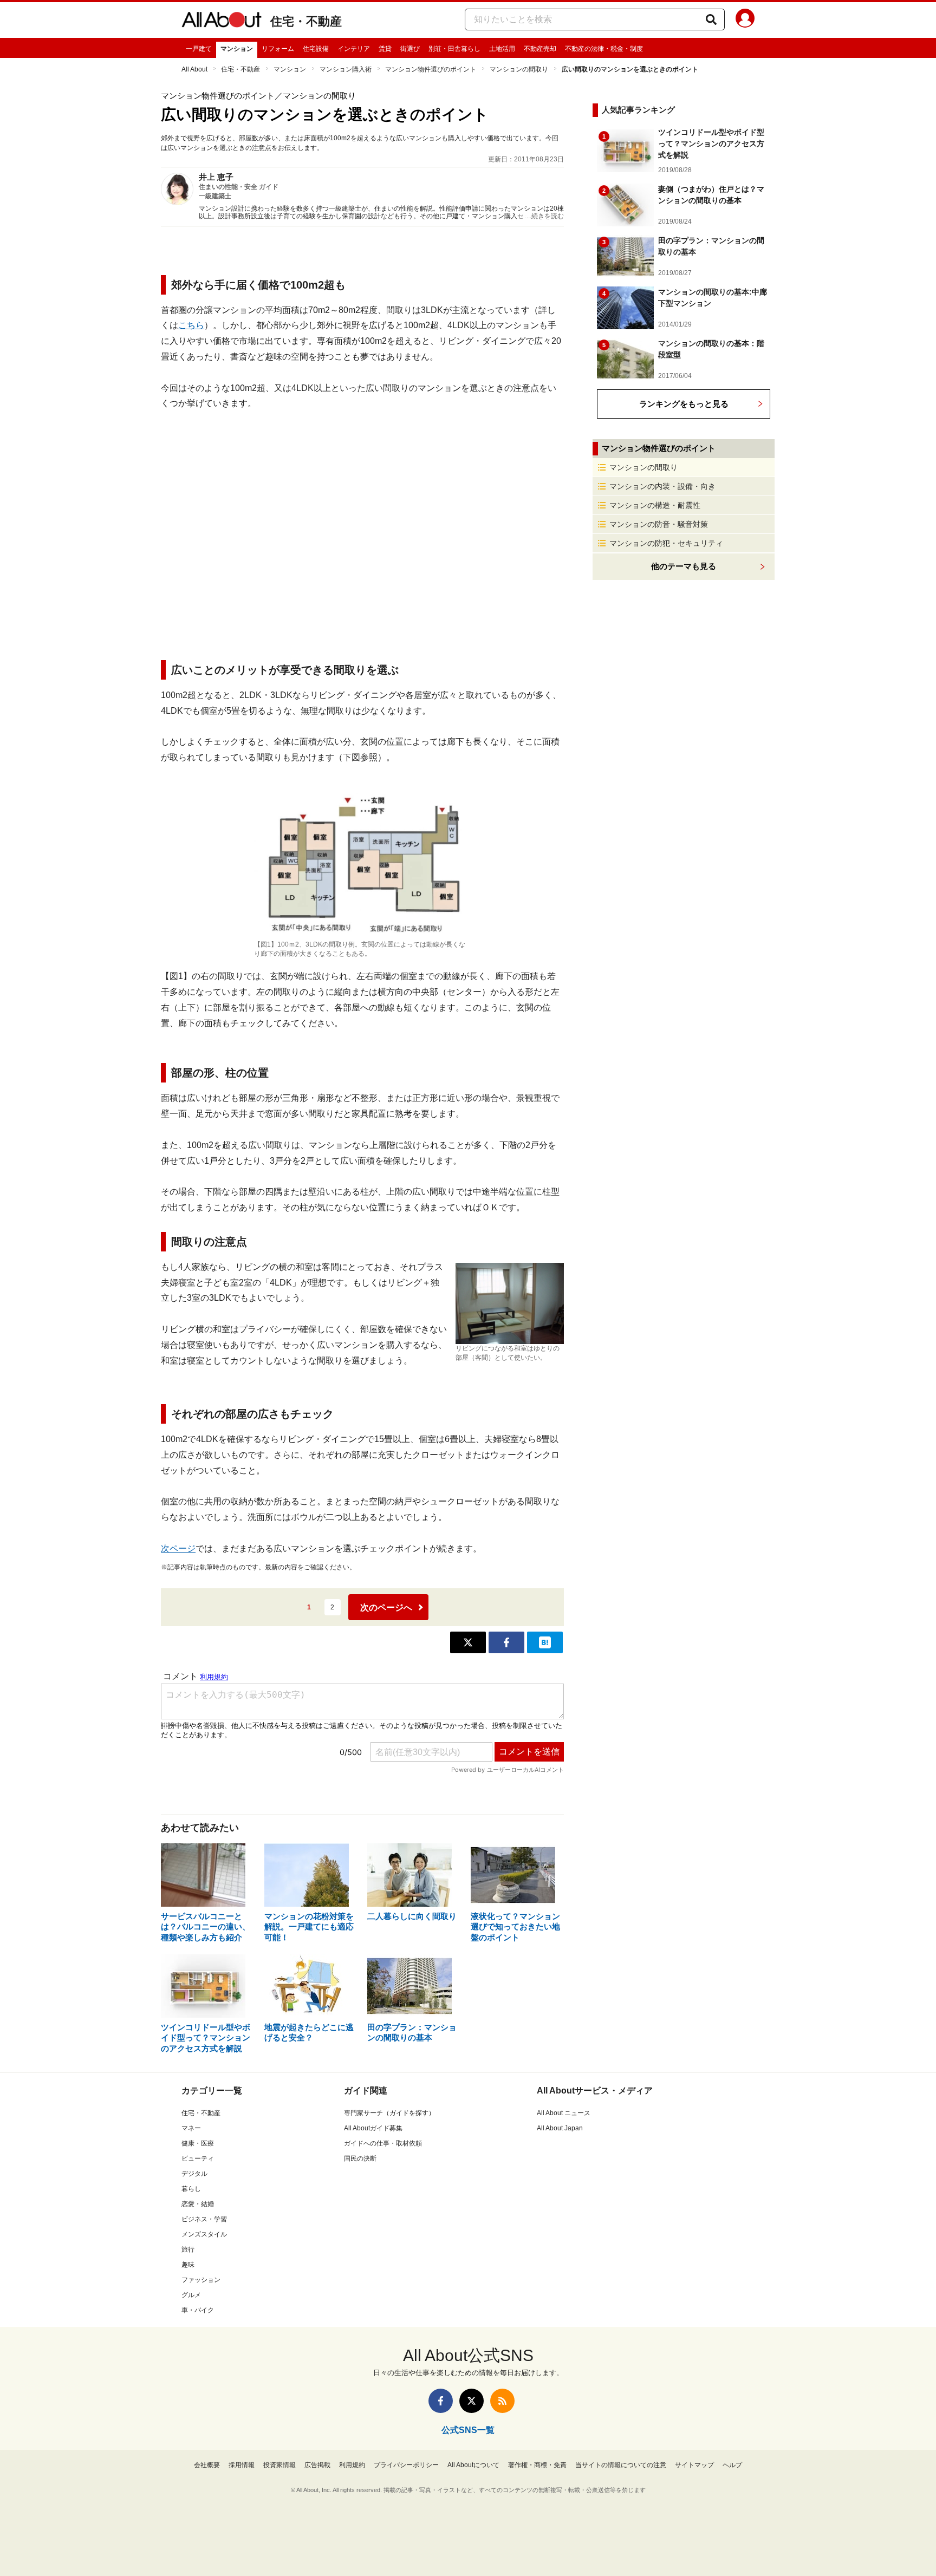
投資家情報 (279, 2465)
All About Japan (560, 2128)
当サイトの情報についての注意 (621, 2465)
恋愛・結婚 (198, 2204)
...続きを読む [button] (545, 216)
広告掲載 (317, 2465)
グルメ (191, 2295)
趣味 (188, 2265)
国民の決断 (360, 2158)
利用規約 (352, 2465)
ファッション (201, 2280)
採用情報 (242, 2465)
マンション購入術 (346, 69)
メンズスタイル (204, 2234)
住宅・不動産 (306, 21)
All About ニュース (564, 2113)
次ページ (178, 1548)
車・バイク (198, 2310)
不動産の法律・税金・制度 (604, 49)
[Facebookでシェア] (506, 1642)
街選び (410, 49)
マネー (191, 2128)
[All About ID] (745, 20)
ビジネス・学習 (204, 2219)
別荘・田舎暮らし (454, 49)
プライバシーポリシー (406, 2465)
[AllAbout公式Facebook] (441, 2401)
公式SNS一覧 (468, 2430)
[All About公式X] (472, 2401)
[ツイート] (468, 1642)
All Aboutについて (473, 2465)
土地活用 (502, 49)
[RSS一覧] (502, 2401)
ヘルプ (732, 2465)
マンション (237, 49)
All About (194, 69)
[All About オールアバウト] (222, 22)
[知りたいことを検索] (711, 19)
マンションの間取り (519, 69)
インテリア (354, 49)
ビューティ (198, 2158)
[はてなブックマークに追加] (545, 1642)
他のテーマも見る (684, 566)
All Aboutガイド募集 (373, 2128)
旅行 (188, 2249)
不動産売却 (540, 49)
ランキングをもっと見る (684, 404)
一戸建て (199, 49)
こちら (191, 325)
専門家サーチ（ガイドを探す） (389, 2113)
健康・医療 (198, 2143)
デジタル (194, 2174)
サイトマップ (694, 2465)
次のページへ (386, 1607)
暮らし (191, 2189)
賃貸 (385, 49)
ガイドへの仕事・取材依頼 (383, 2143)
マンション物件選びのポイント (431, 69)
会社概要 (207, 2465)
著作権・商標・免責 (537, 2465)
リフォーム (278, 49)
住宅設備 (316, 49)
